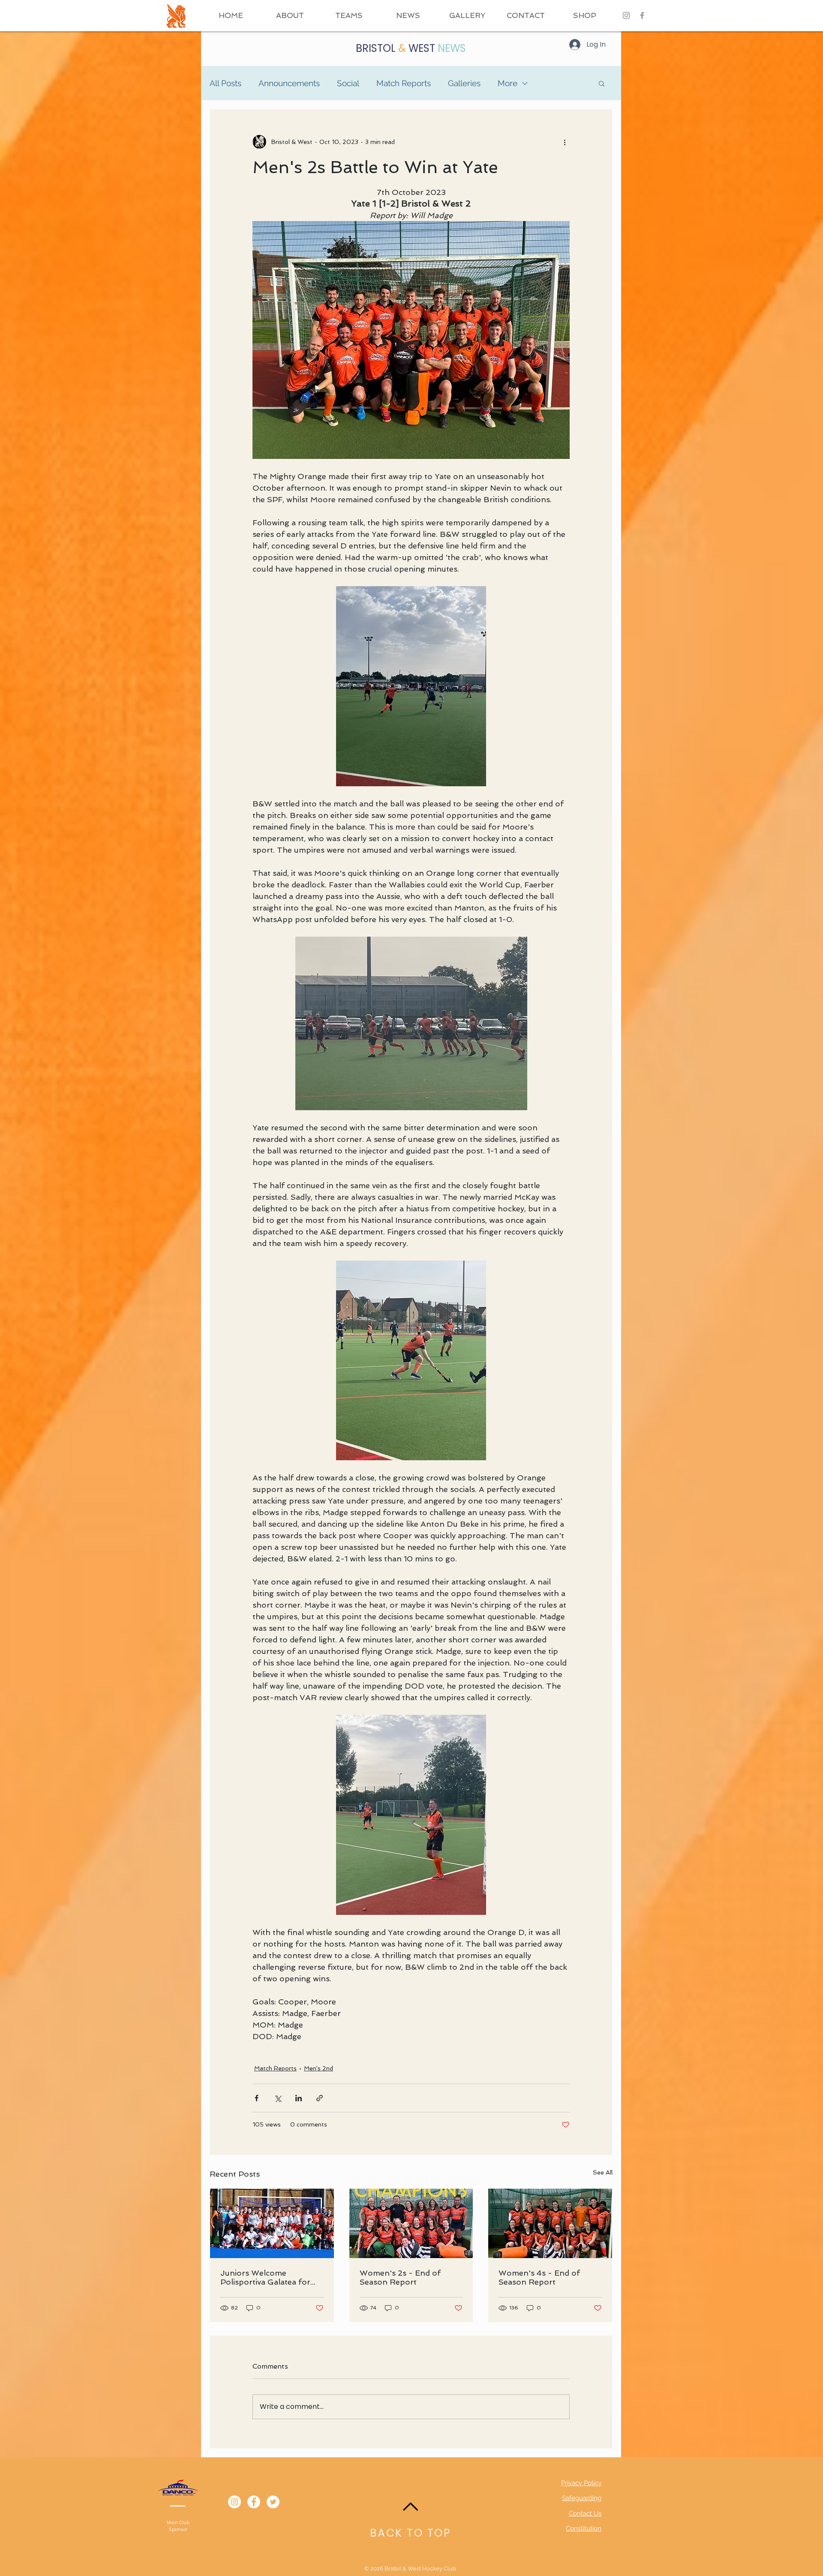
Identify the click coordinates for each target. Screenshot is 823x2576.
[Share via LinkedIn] (299, 2098)
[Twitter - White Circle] (273, 2502)
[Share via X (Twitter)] (278, 2098)
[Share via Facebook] (257, 2098)
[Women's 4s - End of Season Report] (550, 2223)
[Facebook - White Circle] (254, 2502)
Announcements (289, 83)
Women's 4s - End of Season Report (539, 2277)
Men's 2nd (318, 2068)
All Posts (225, 83)
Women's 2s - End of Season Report (400, 2277)
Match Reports (404, 83)
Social (348, 83)
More (508, 83)
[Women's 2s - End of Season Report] (411, 2223)
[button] (349, 15)
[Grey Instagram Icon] (626, 15)
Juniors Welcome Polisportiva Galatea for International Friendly (265, 2277)
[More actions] (565, 142)
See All (603, 2172)
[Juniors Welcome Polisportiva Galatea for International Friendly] (272, 2223)
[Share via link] (320, 2098)
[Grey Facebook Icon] (642, 15)
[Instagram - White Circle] (234, 2502)
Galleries (464, 83)
